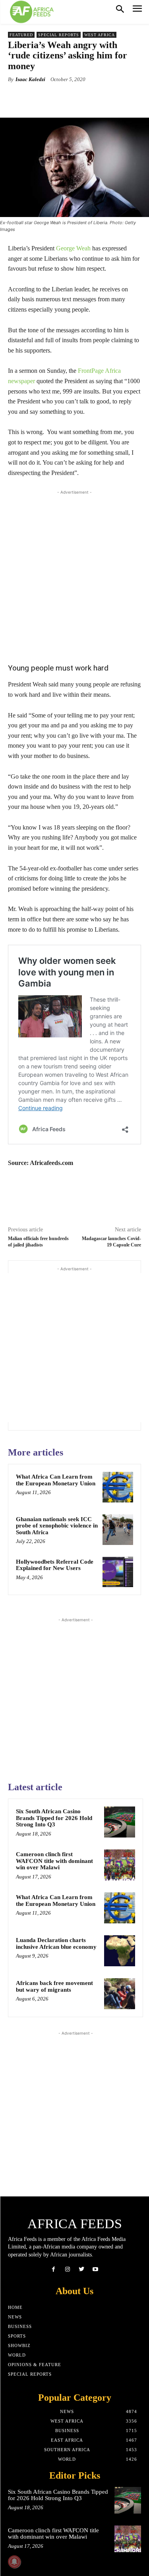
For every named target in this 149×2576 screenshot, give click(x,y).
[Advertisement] (74, 574)
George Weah (73, 248)
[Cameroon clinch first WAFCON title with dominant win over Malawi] (120, 1865)
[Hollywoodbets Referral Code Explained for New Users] (118, 1572)
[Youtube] (96, 2269)
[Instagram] (67, 2269)
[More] (109, 98)
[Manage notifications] (14, 2562)
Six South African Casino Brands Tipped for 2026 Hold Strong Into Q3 (54, 1818)
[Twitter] (82, 2269)
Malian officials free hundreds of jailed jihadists (38, 1241)
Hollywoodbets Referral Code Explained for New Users (55, 1565)
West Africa (100, 35)
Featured (21, 35)
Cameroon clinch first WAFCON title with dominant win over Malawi (54, 1861)
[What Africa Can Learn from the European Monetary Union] (118, 1487)
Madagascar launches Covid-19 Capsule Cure (111, 1241)
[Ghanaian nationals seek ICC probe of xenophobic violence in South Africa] (118, 1530)
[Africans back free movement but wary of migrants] (120, 1994)
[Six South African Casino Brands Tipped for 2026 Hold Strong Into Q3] (120, 1822)
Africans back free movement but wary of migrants (54, 1986)
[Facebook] (53, 2269)
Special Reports (59, 35)
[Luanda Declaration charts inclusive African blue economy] (120, 1951)
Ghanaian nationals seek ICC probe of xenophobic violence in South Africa (57, 1526)
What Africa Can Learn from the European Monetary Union (56, 1480)
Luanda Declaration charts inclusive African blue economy (56, 1943)
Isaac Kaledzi (30, 79)
